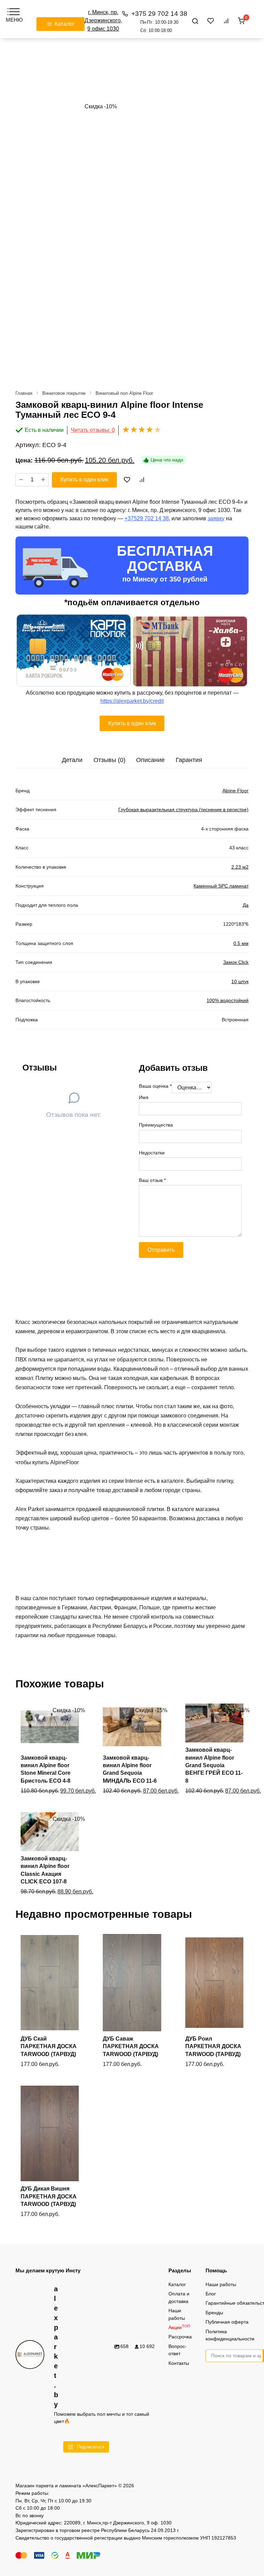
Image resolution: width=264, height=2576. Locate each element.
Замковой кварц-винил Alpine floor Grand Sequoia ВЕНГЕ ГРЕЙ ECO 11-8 (214, 1765)
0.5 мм (241, 943)
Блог (211, 2294)
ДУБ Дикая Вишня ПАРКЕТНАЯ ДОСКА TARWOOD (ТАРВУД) (49, 2196)
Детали (72, 760)
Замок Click (236, 962)
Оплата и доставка (179, 2297)
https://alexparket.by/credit (132, 701)
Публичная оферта (227, 2322)
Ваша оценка (155, 1086)
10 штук (240, 981)
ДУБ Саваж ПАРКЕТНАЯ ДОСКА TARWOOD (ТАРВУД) (131, 2046)
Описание (150, 760)
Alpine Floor (235, 791)
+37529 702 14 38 (147, 518)
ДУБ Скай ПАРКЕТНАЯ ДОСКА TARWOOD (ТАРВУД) (49, 2046)
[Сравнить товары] (226, 21)
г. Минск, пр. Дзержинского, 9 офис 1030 (103, 20)
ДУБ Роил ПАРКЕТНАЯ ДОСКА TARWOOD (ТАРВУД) (213, 2046)
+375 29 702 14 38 (159, 21)
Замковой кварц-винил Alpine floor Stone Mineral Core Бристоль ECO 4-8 (46, 1769)
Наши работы (177, 2314)
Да (246, 905)
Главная (24, 393)
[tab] (72, 760)
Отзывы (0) (109, 760)
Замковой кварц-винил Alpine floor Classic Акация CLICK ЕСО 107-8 (45, 1870)
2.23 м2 (240, 867)
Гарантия (189, 760)
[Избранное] (211, 21)
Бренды (214, 2313)
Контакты (179, 2363)
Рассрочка (180, 2337)
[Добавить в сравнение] (142, 480)
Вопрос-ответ (178, 2350)
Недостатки (152, 1153)
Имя (144, 1097)
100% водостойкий (228, 1000)
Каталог (177, 2284)
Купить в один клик (84, 480)
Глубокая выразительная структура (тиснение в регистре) (183, 809)
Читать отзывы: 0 (93, 430)
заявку (216, 518)
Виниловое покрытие (64, 393)
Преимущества (156, 1125)
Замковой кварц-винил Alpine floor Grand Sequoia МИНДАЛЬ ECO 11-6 (130, 1769)
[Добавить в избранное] (127, 480)
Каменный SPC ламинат (221, 886)
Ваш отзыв (152, 1180)
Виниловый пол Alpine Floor (124, 393)
